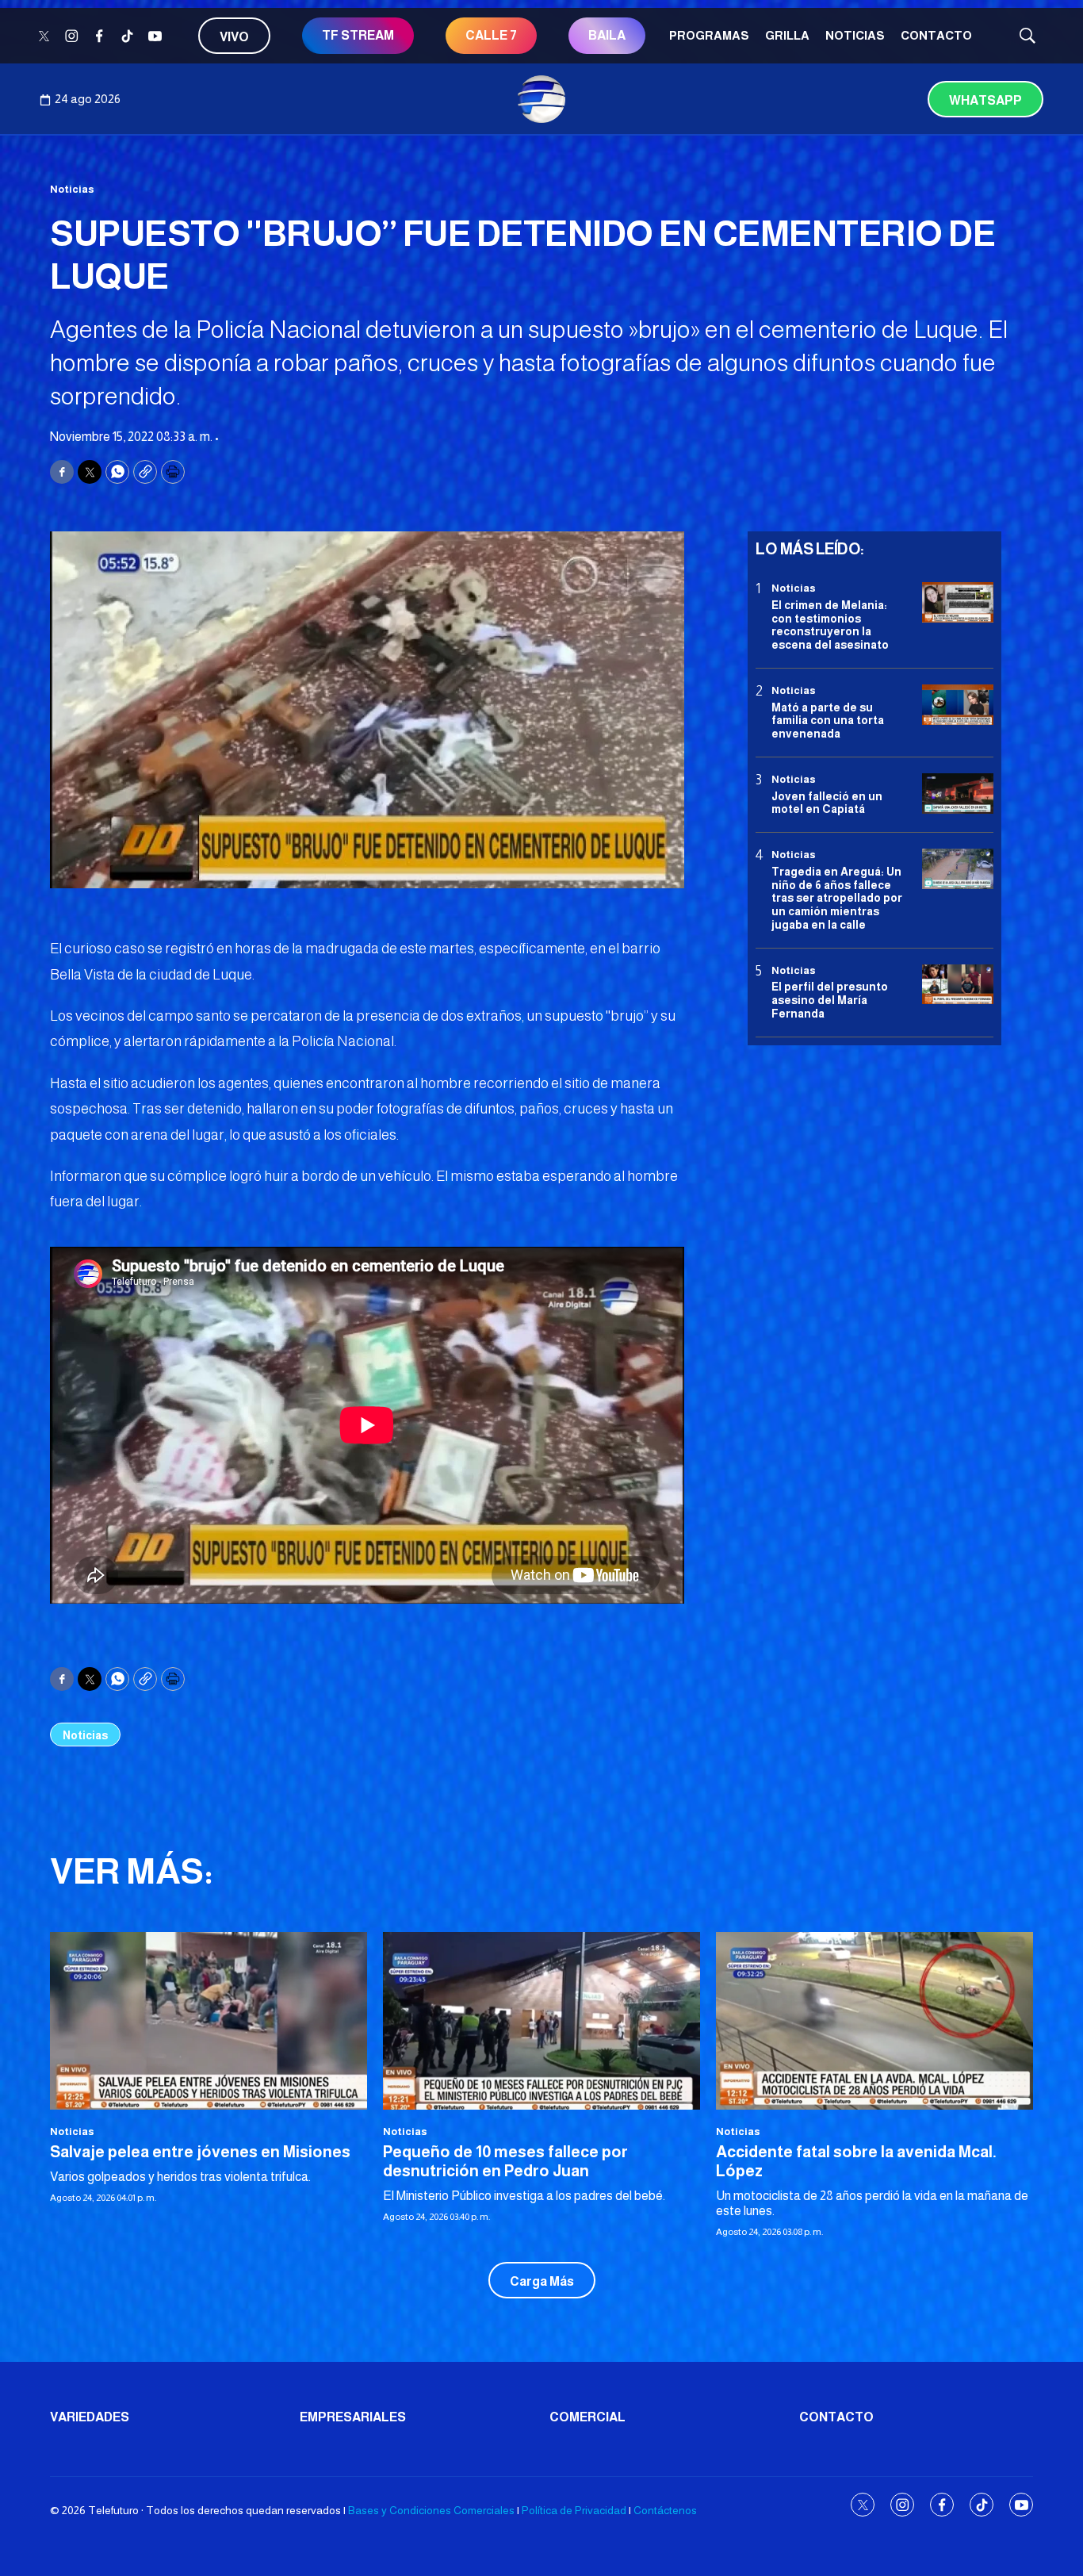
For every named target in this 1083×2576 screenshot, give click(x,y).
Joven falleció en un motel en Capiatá (827, 802)
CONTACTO (936, 35)
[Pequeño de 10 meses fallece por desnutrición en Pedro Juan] (541, 2021)
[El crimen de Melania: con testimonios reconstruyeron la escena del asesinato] (958, 602)
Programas (709, 35)
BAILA (607, 35)
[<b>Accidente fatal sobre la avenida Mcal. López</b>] (874, 2021)
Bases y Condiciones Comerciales (431, 2510)
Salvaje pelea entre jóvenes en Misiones (200, 2152)
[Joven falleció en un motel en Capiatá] (958, 793)
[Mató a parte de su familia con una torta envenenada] (958, 705)
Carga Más (542, 2281)
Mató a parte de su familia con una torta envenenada (828, 720)
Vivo (234, 37)
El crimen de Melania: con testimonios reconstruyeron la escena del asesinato (830, 624)
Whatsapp (985, 100)
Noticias (855, 35)
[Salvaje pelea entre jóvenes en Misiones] (209, 2021)
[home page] (541, 99)
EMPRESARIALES (353, 2417)
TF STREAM (358, 35)
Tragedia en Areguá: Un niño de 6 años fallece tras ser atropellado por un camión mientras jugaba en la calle (837, 897)
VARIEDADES (90, 2417)
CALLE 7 (491, 35)
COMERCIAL (587, 2417)
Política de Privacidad (574, 2510)
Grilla (787, 35)
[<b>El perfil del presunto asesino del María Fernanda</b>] (958, 984)
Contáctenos (665, 2510)
